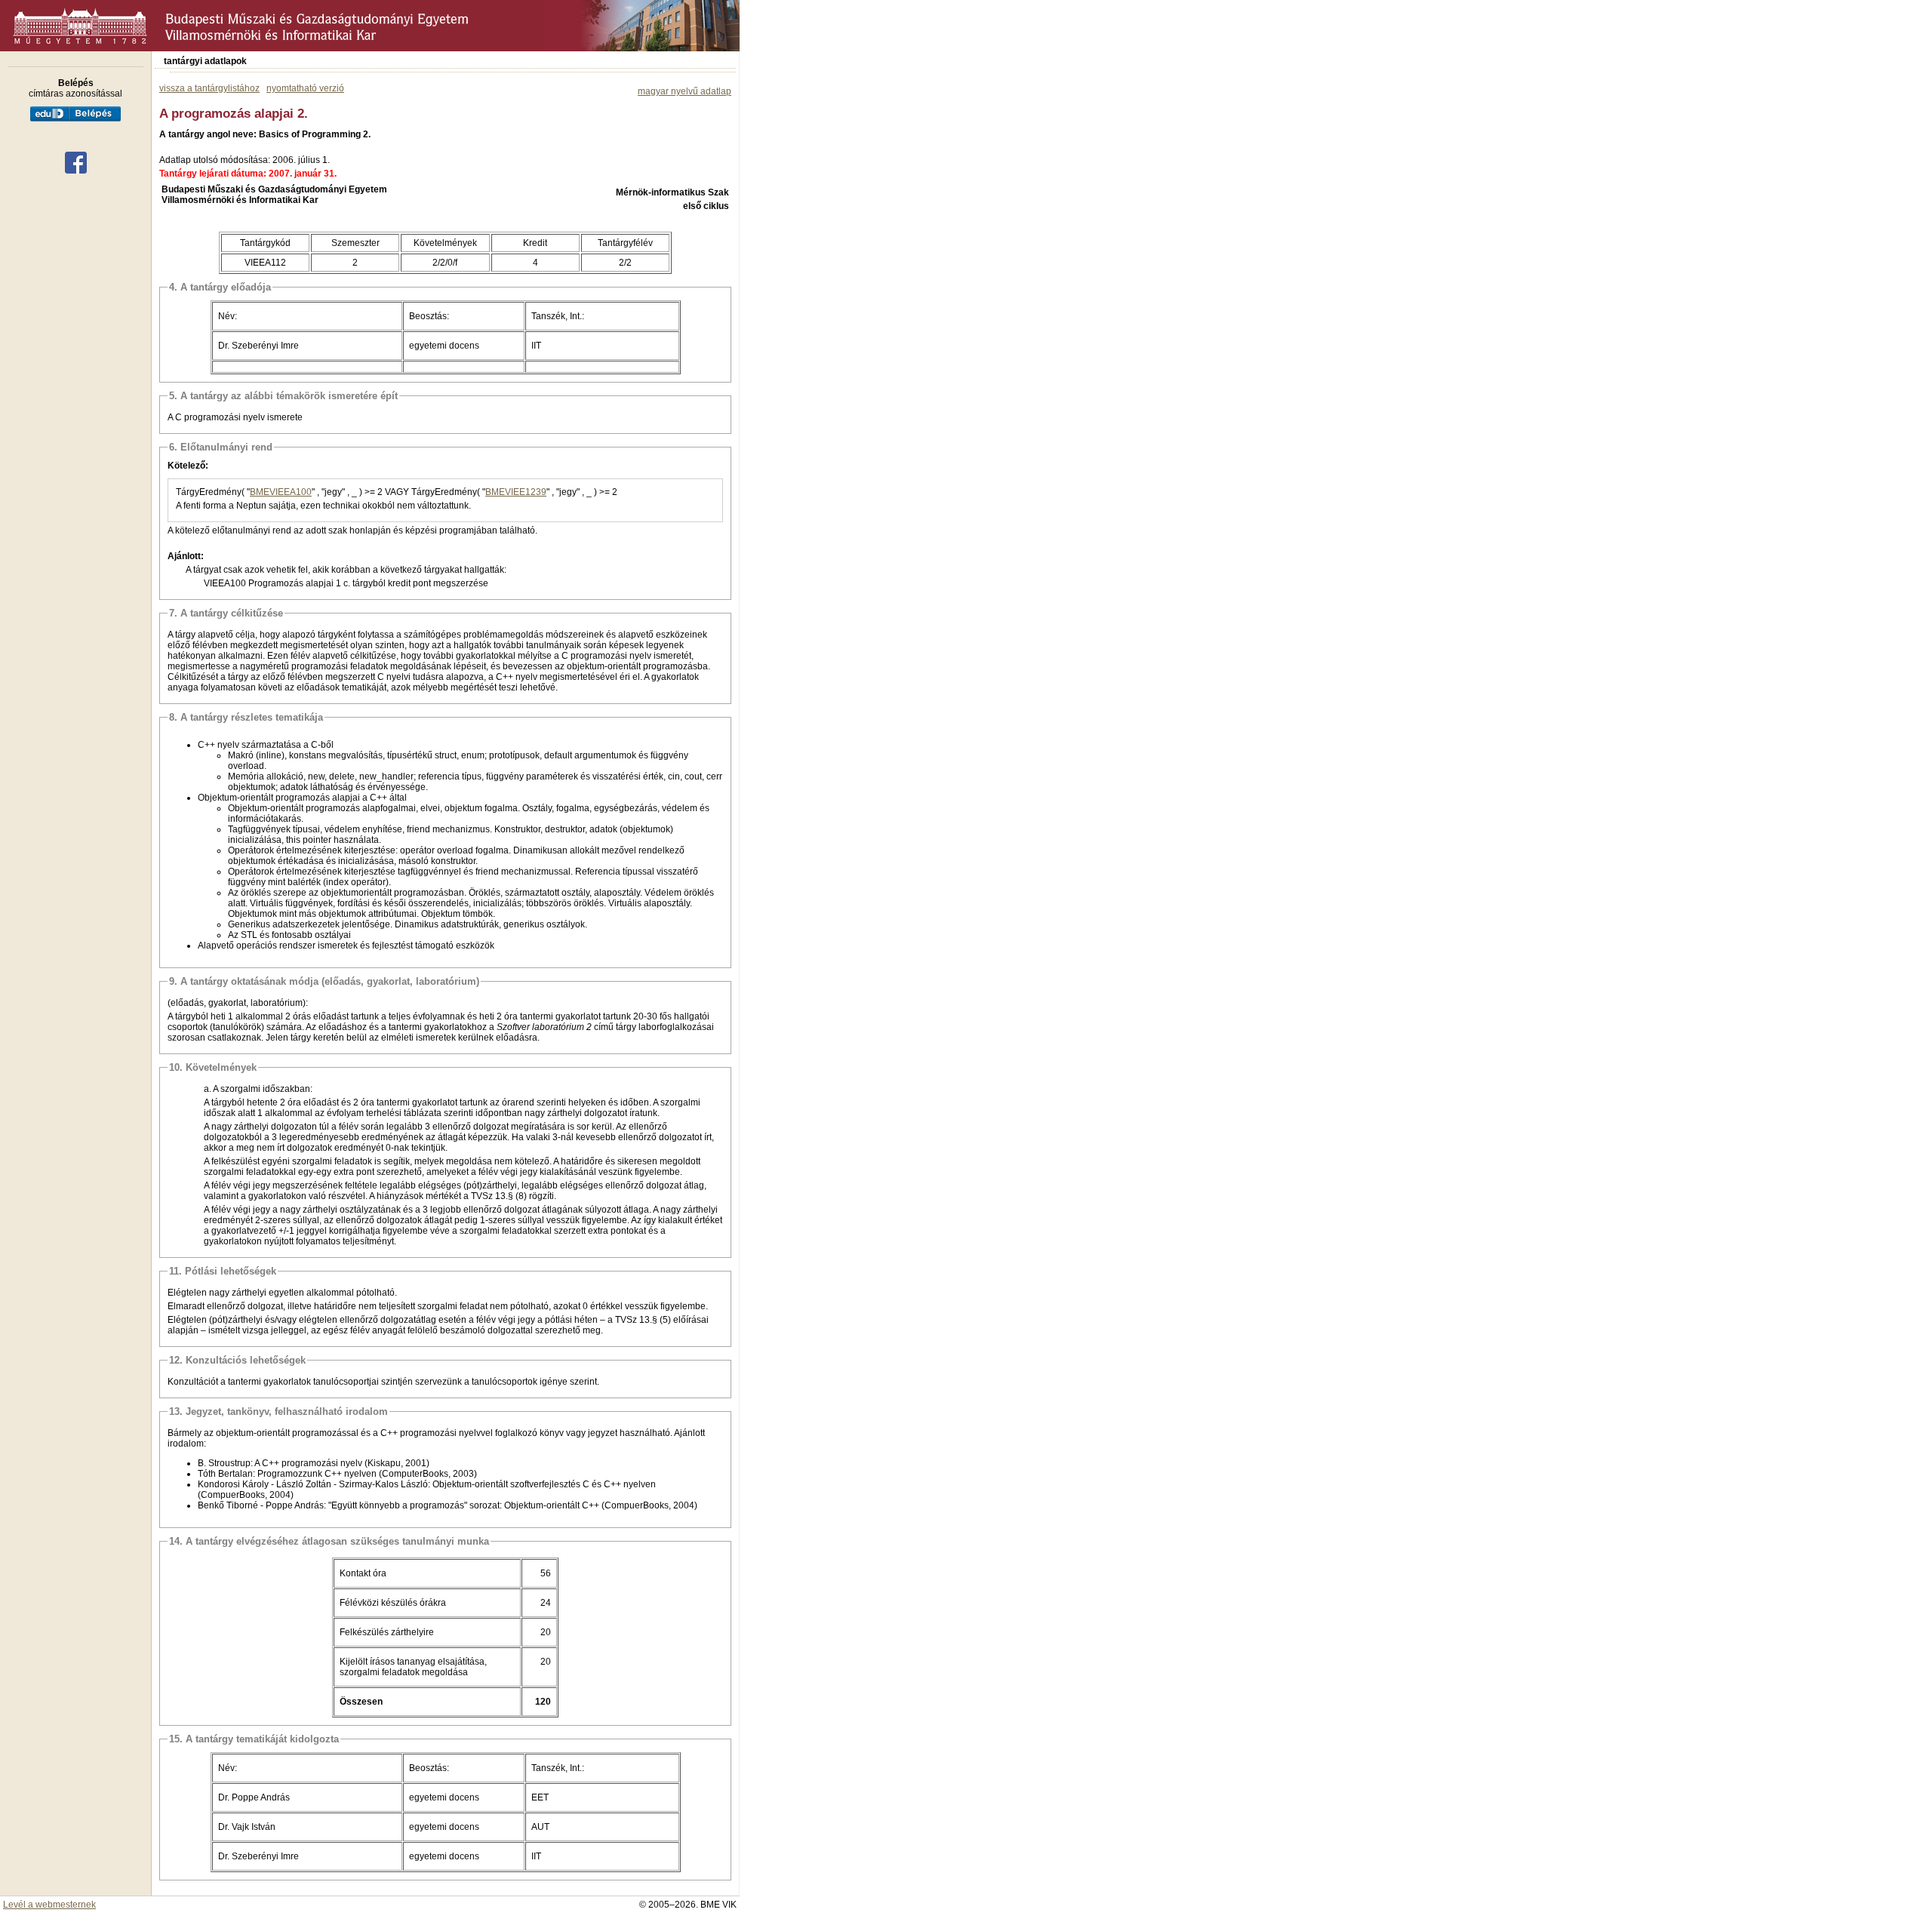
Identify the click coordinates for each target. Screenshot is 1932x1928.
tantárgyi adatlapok (205, 61)
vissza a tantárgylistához (209, 88)
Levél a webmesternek (49, 1905)
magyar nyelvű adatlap (685, 91)
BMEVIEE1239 (516, 492)
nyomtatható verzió (305, 88)
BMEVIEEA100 (281, 492)
